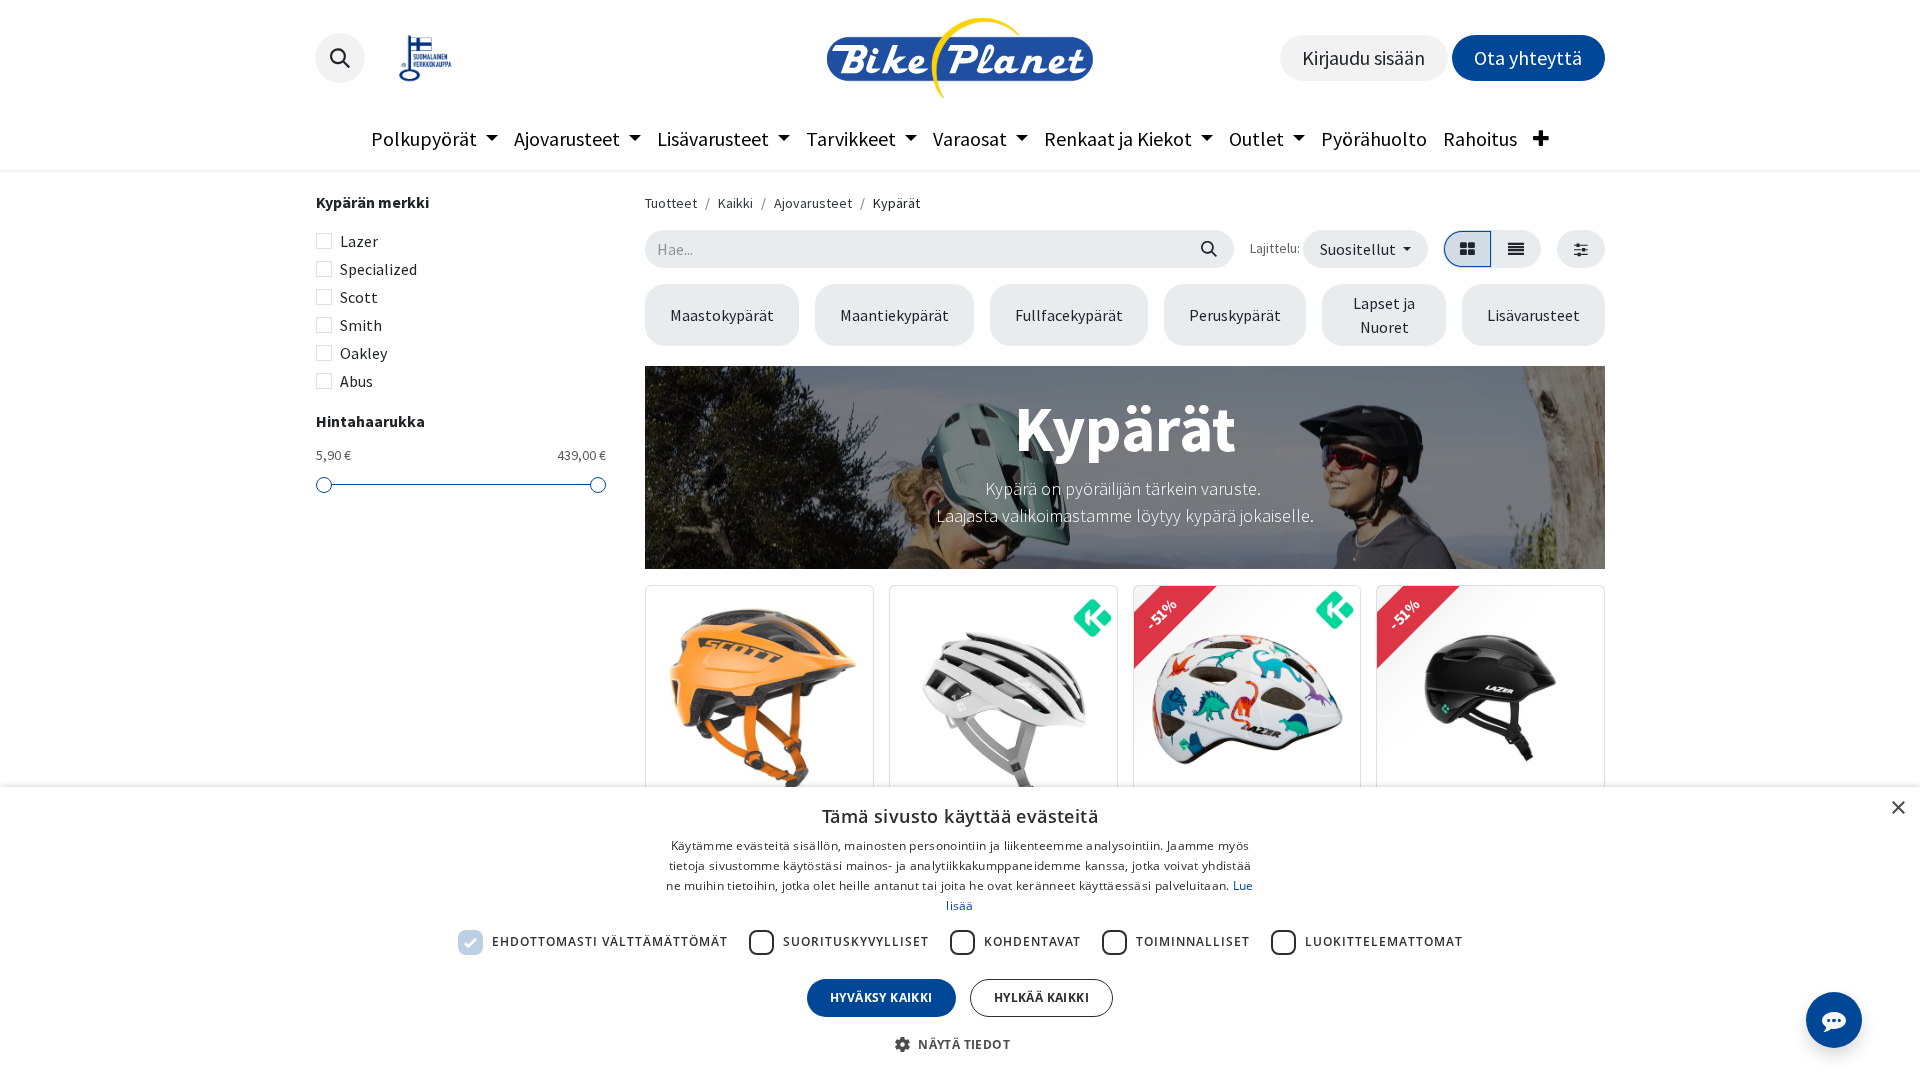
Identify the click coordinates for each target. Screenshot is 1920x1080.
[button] (340, 58)
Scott (359, 297)
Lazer (359, 241)
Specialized (378, 269)
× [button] (1897, 808)
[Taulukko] (1467, 249)
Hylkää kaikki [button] (1041, 997)
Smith (361, 325)
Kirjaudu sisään (1363, 57)
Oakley (363, 353)
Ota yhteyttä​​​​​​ (1528, 57)
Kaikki (735, 203)
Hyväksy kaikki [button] (881, 997)
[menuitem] (434, 139)
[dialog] (960, 933)
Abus (356, 381)
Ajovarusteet (813, 203)
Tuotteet (671, 203)
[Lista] (1516, 249)
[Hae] (1209, 249)
